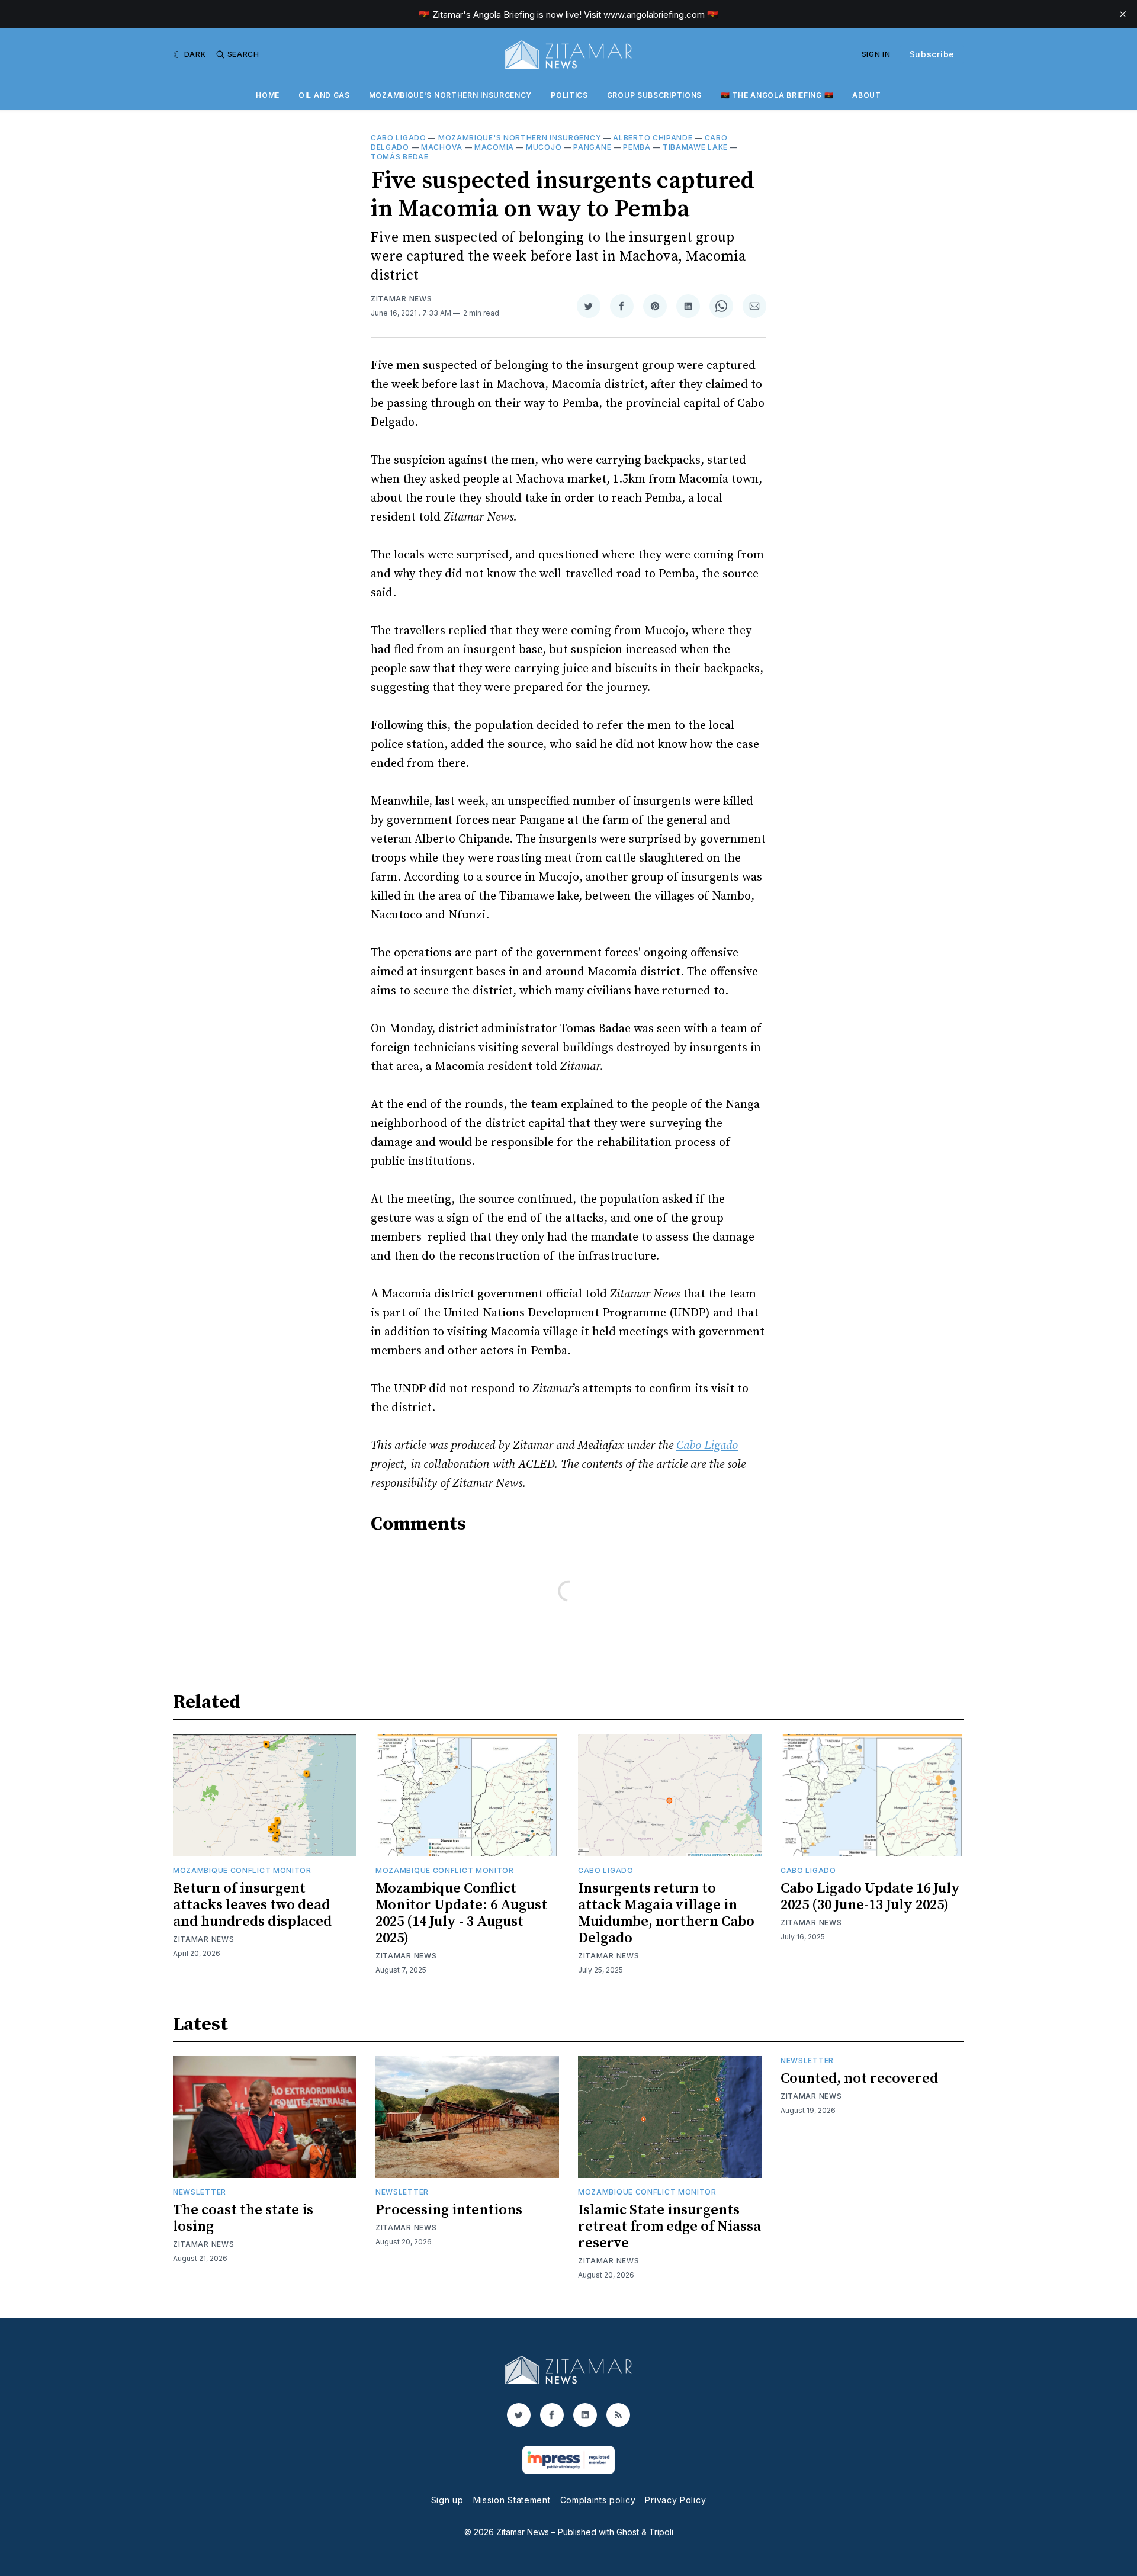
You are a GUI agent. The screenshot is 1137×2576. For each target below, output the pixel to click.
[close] (1123, 14)
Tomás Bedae (400, 157)
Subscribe (932, 54)
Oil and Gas (324, 95)
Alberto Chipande (653, 138)
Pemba (637, 147)
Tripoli (661, 2532)
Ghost (628, 2532)
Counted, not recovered (859, 2079)
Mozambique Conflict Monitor (242, 1870)
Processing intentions (449, 2210)
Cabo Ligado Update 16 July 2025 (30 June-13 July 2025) (870, 1897)
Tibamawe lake (695, 147)
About (867, 95)
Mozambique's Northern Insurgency (450, 95)
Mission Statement (512, 2500)
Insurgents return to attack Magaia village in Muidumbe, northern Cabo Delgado (666, 1913)
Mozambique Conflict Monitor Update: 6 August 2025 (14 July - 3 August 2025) (461, 1913)
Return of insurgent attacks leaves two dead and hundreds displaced (252, 1905)
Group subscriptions (654, 95)
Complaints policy (598, 2500)
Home (268, 95)
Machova (442, 147)
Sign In (876, 54)
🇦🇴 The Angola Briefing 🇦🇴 (777, 95)
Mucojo (544, 147)
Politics (569, 95)
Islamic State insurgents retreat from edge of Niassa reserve (669, 2227)
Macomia (494, 147)
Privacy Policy (675, 2500)
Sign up (447, 2500)
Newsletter (200, 2192)
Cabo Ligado (399, 138)
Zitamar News (401, 299)
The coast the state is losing (243, 2218)
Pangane (592, 147)
